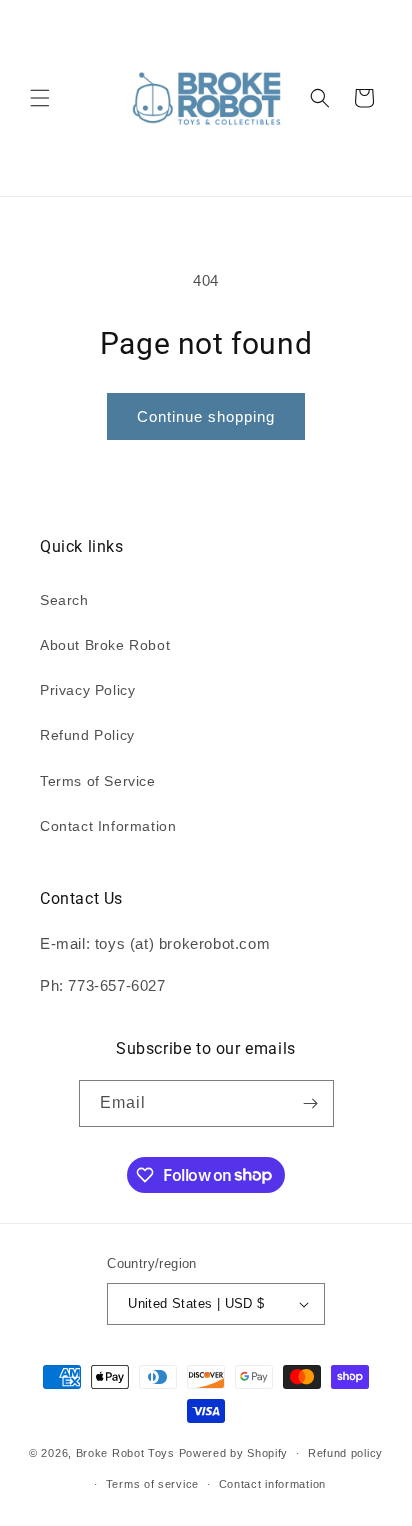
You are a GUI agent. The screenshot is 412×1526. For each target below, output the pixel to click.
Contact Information (108, 826)
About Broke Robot (105, 645)
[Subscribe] (311, 1103)
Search (64, 600)
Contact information (272, 1484)
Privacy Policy (87, 690)
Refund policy (345, 1453)
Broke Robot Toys (125, 1453)
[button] (40, 98)
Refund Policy (87, 735)
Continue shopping (206, 416)
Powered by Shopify (234, 1453)
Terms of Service (98, 781)
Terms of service (152, 1484)
